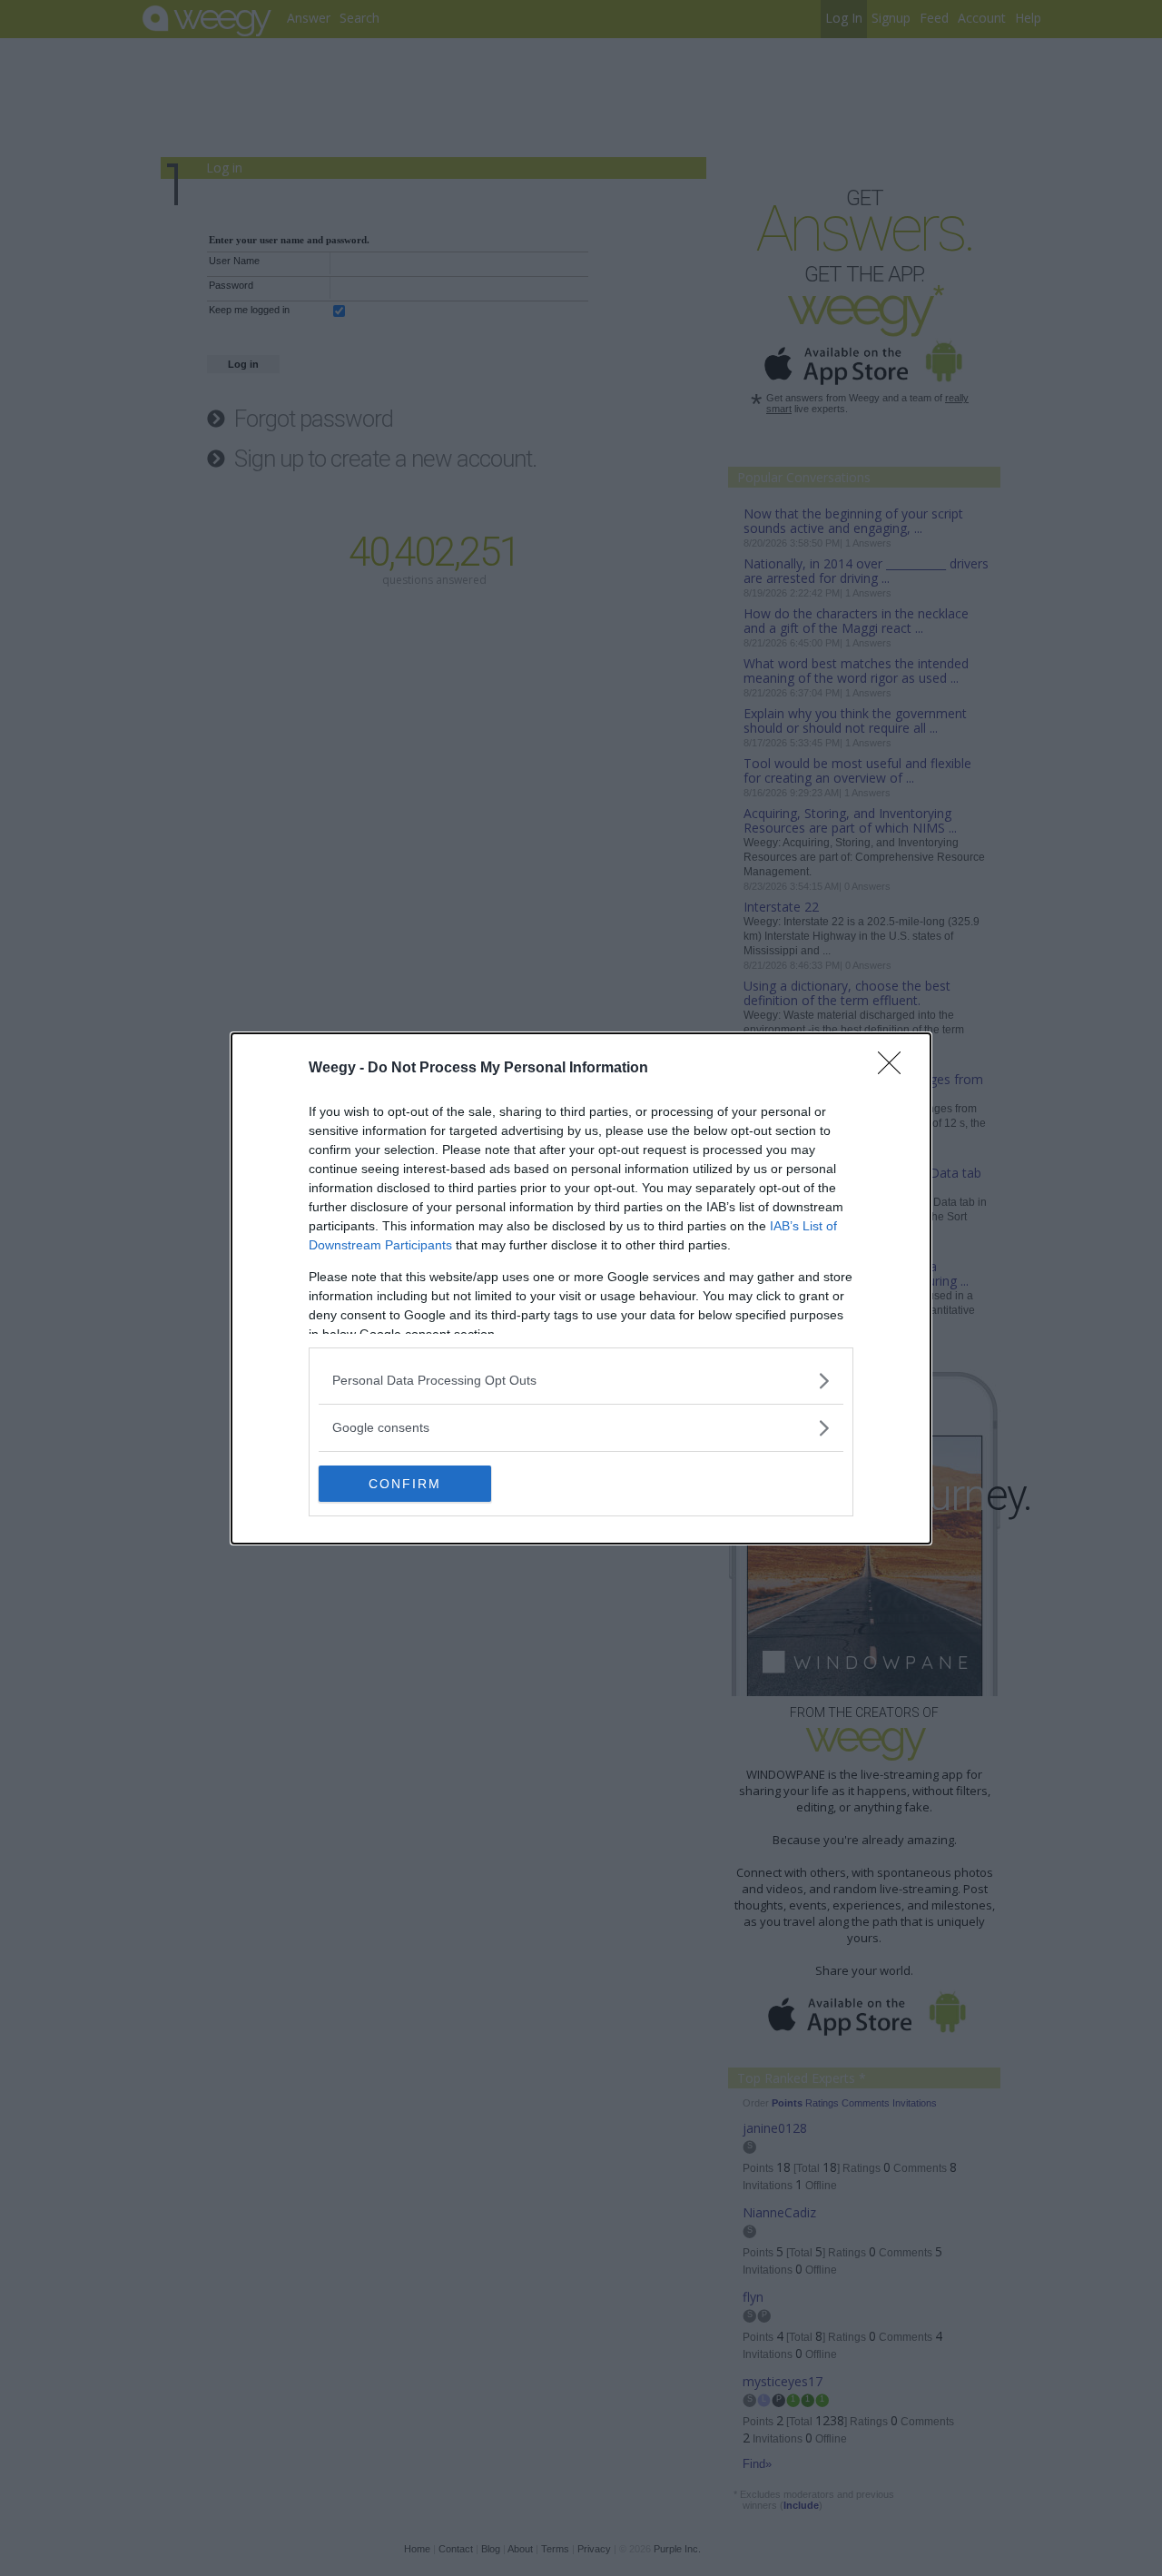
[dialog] (581, 1288)
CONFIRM (405, 1484)
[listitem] (581, 1381)
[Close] (895, 1069)
